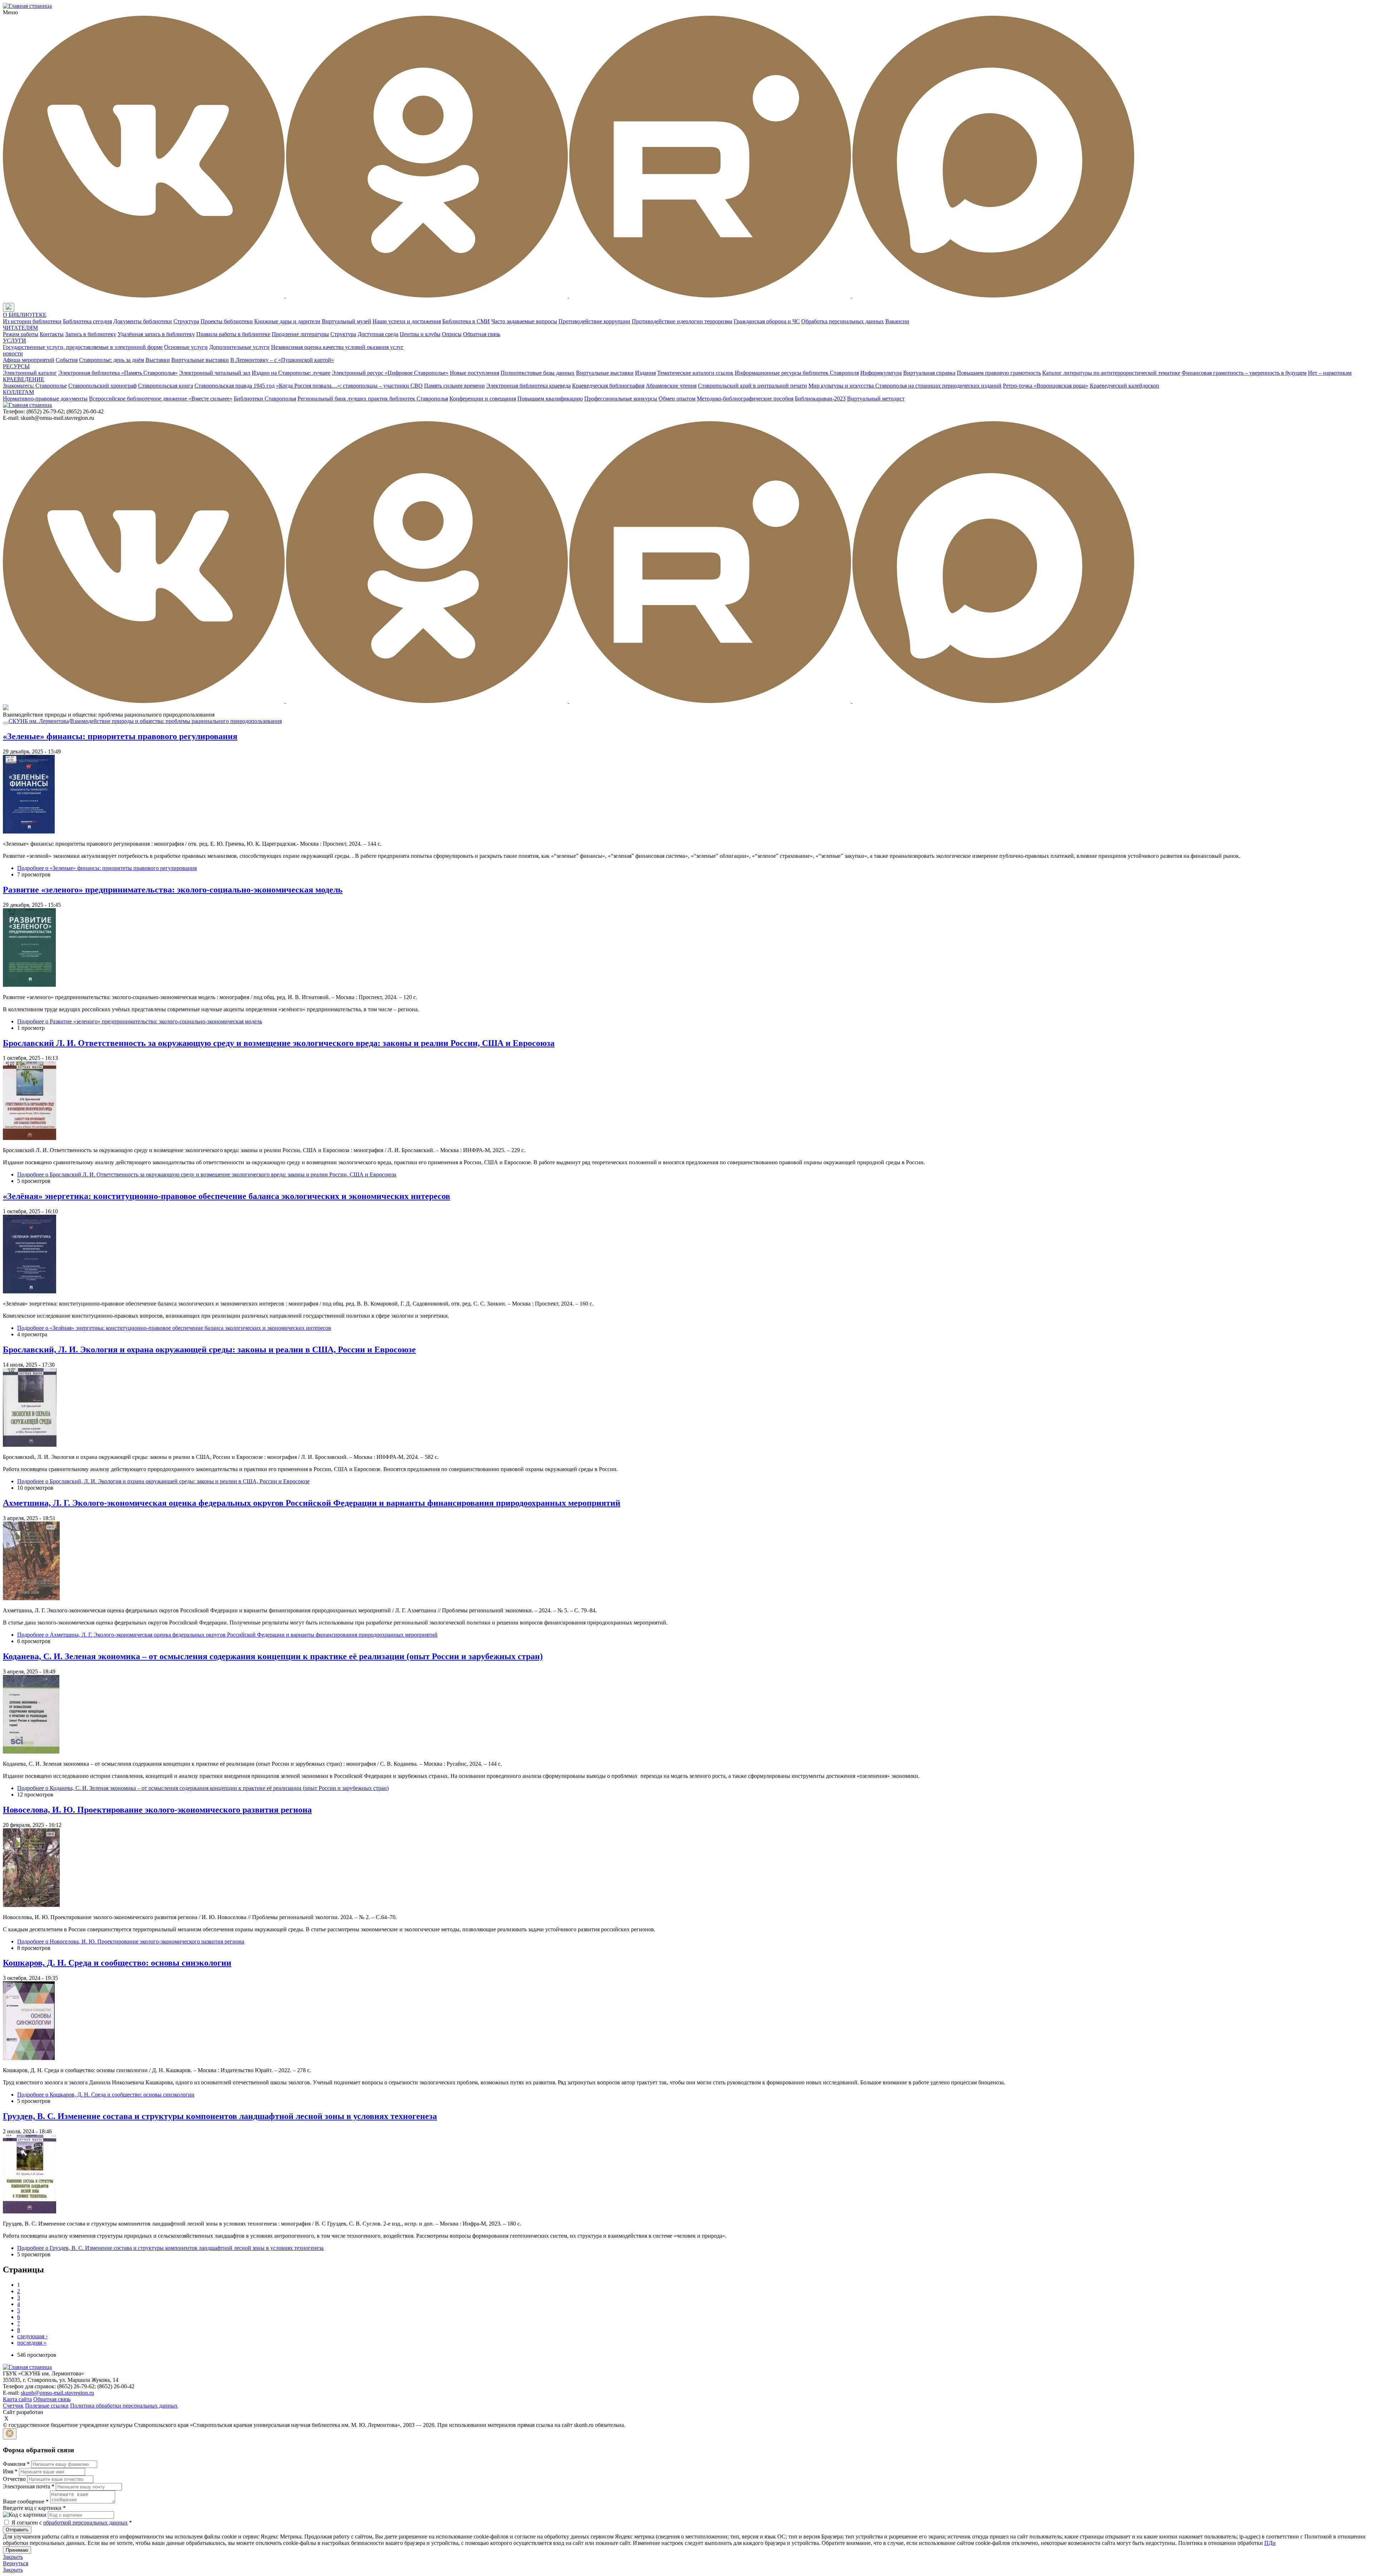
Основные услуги (186, 347)
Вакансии (897, 321)
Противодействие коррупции (594, 321)
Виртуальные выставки (200, 360)
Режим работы (21, 334)
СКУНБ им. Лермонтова (39, 721)
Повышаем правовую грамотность (999, 373)
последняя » (32, 2343)
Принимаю (17, 2550)
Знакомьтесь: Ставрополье (35, 386)
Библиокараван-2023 (820, 399)
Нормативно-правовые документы (45, 399)
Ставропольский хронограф (102, 386)
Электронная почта (29, 2486)
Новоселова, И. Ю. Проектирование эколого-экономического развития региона (157, 1810)
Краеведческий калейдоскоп (1125, 386)
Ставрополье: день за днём (112, 360)
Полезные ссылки (47, 2406)
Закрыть (13, 2557)
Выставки (158, 360)
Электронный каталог (30, 373)
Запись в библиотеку (91, 334)
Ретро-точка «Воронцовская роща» (1046, 386)
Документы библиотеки (143, 321)
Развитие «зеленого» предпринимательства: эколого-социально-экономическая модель (173, 890)
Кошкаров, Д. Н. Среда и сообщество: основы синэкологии (117, 1963)
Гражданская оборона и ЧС (767, 321)
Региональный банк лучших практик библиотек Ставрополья (373, 399)
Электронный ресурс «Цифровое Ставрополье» (390, 373)
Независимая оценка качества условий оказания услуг (337, 347)
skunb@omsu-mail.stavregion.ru (57, 2393)
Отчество (14, 2479)
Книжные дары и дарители (287, 321)
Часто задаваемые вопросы (524, 321)
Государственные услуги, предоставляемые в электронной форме (83, 347)
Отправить (17, 2530)
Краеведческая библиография (608, 386)
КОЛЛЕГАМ (18, 392)
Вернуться (16, 2563)
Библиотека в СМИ (466, 321)
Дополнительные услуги (239, 347)
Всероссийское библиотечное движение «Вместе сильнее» (161, 399)
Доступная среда (378, 334)
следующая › (32, 2336)
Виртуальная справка (929, 373)
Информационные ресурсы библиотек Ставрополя (797, 373)
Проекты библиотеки (227, 321)
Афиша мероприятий (29, 360)
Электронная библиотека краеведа (528, 386)
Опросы (452, 334)
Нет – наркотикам (1330, 373)
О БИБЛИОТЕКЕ (25, 315)
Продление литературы (300, 334)
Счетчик (13, 2406)
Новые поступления (474, 373)
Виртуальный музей (346, 321)
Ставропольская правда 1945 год (235, 386)
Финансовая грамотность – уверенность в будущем (1244, 373)
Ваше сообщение (26, 2501)
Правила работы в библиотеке (233, 334)
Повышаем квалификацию (550, 399)
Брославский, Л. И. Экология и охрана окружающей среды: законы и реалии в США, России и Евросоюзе (209, 1350)
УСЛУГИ (14, 341)
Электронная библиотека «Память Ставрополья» (118, 373)
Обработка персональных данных (843, 321)
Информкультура (881, 373)
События (67, 360)
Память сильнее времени (454, 386)
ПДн (1270, 2543)
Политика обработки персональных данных (124, 2406)
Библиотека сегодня (87, 321)
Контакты (52, 334)
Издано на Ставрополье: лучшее (291, 373)
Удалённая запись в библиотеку (156, 334)
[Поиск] (21, 308)
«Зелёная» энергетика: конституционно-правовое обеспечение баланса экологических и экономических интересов (227, 1196)
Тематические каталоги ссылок (695, 373)
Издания (645, 373)
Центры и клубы (420, 334)
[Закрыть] (10, 2434)
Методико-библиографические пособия (745, 399)
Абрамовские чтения (671, 386)
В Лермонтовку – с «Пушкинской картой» (282, 360)
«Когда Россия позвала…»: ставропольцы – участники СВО (349, 386)
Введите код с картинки (34, 2508)
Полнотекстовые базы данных (538, 373)
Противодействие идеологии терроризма (682, 321)
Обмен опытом (677, 399)
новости (13, 353)
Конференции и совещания (483, 399)
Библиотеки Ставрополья (265, 399)
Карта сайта (17, 2399)
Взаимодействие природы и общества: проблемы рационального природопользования (176, 721)
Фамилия (16, 2464)
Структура (186, 321)
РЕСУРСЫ (16, 366)
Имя (10, 2471)
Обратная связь (482, 334)
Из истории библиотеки (32, 321)
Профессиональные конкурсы (621, 399)
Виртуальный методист (876, 399)
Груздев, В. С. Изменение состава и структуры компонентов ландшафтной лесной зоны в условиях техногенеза (220, 2116)
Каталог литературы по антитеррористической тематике (1111, 373)
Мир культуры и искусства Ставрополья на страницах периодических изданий (905, 386)
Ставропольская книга (166, 386)
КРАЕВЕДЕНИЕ (24, 379)
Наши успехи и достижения (407, 321)
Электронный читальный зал (215, 373)
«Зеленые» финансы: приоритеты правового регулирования (120, 736)
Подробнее (107, 868)
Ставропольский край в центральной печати (752, 386)
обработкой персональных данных (85, 2523)
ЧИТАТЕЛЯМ (20, 328)
